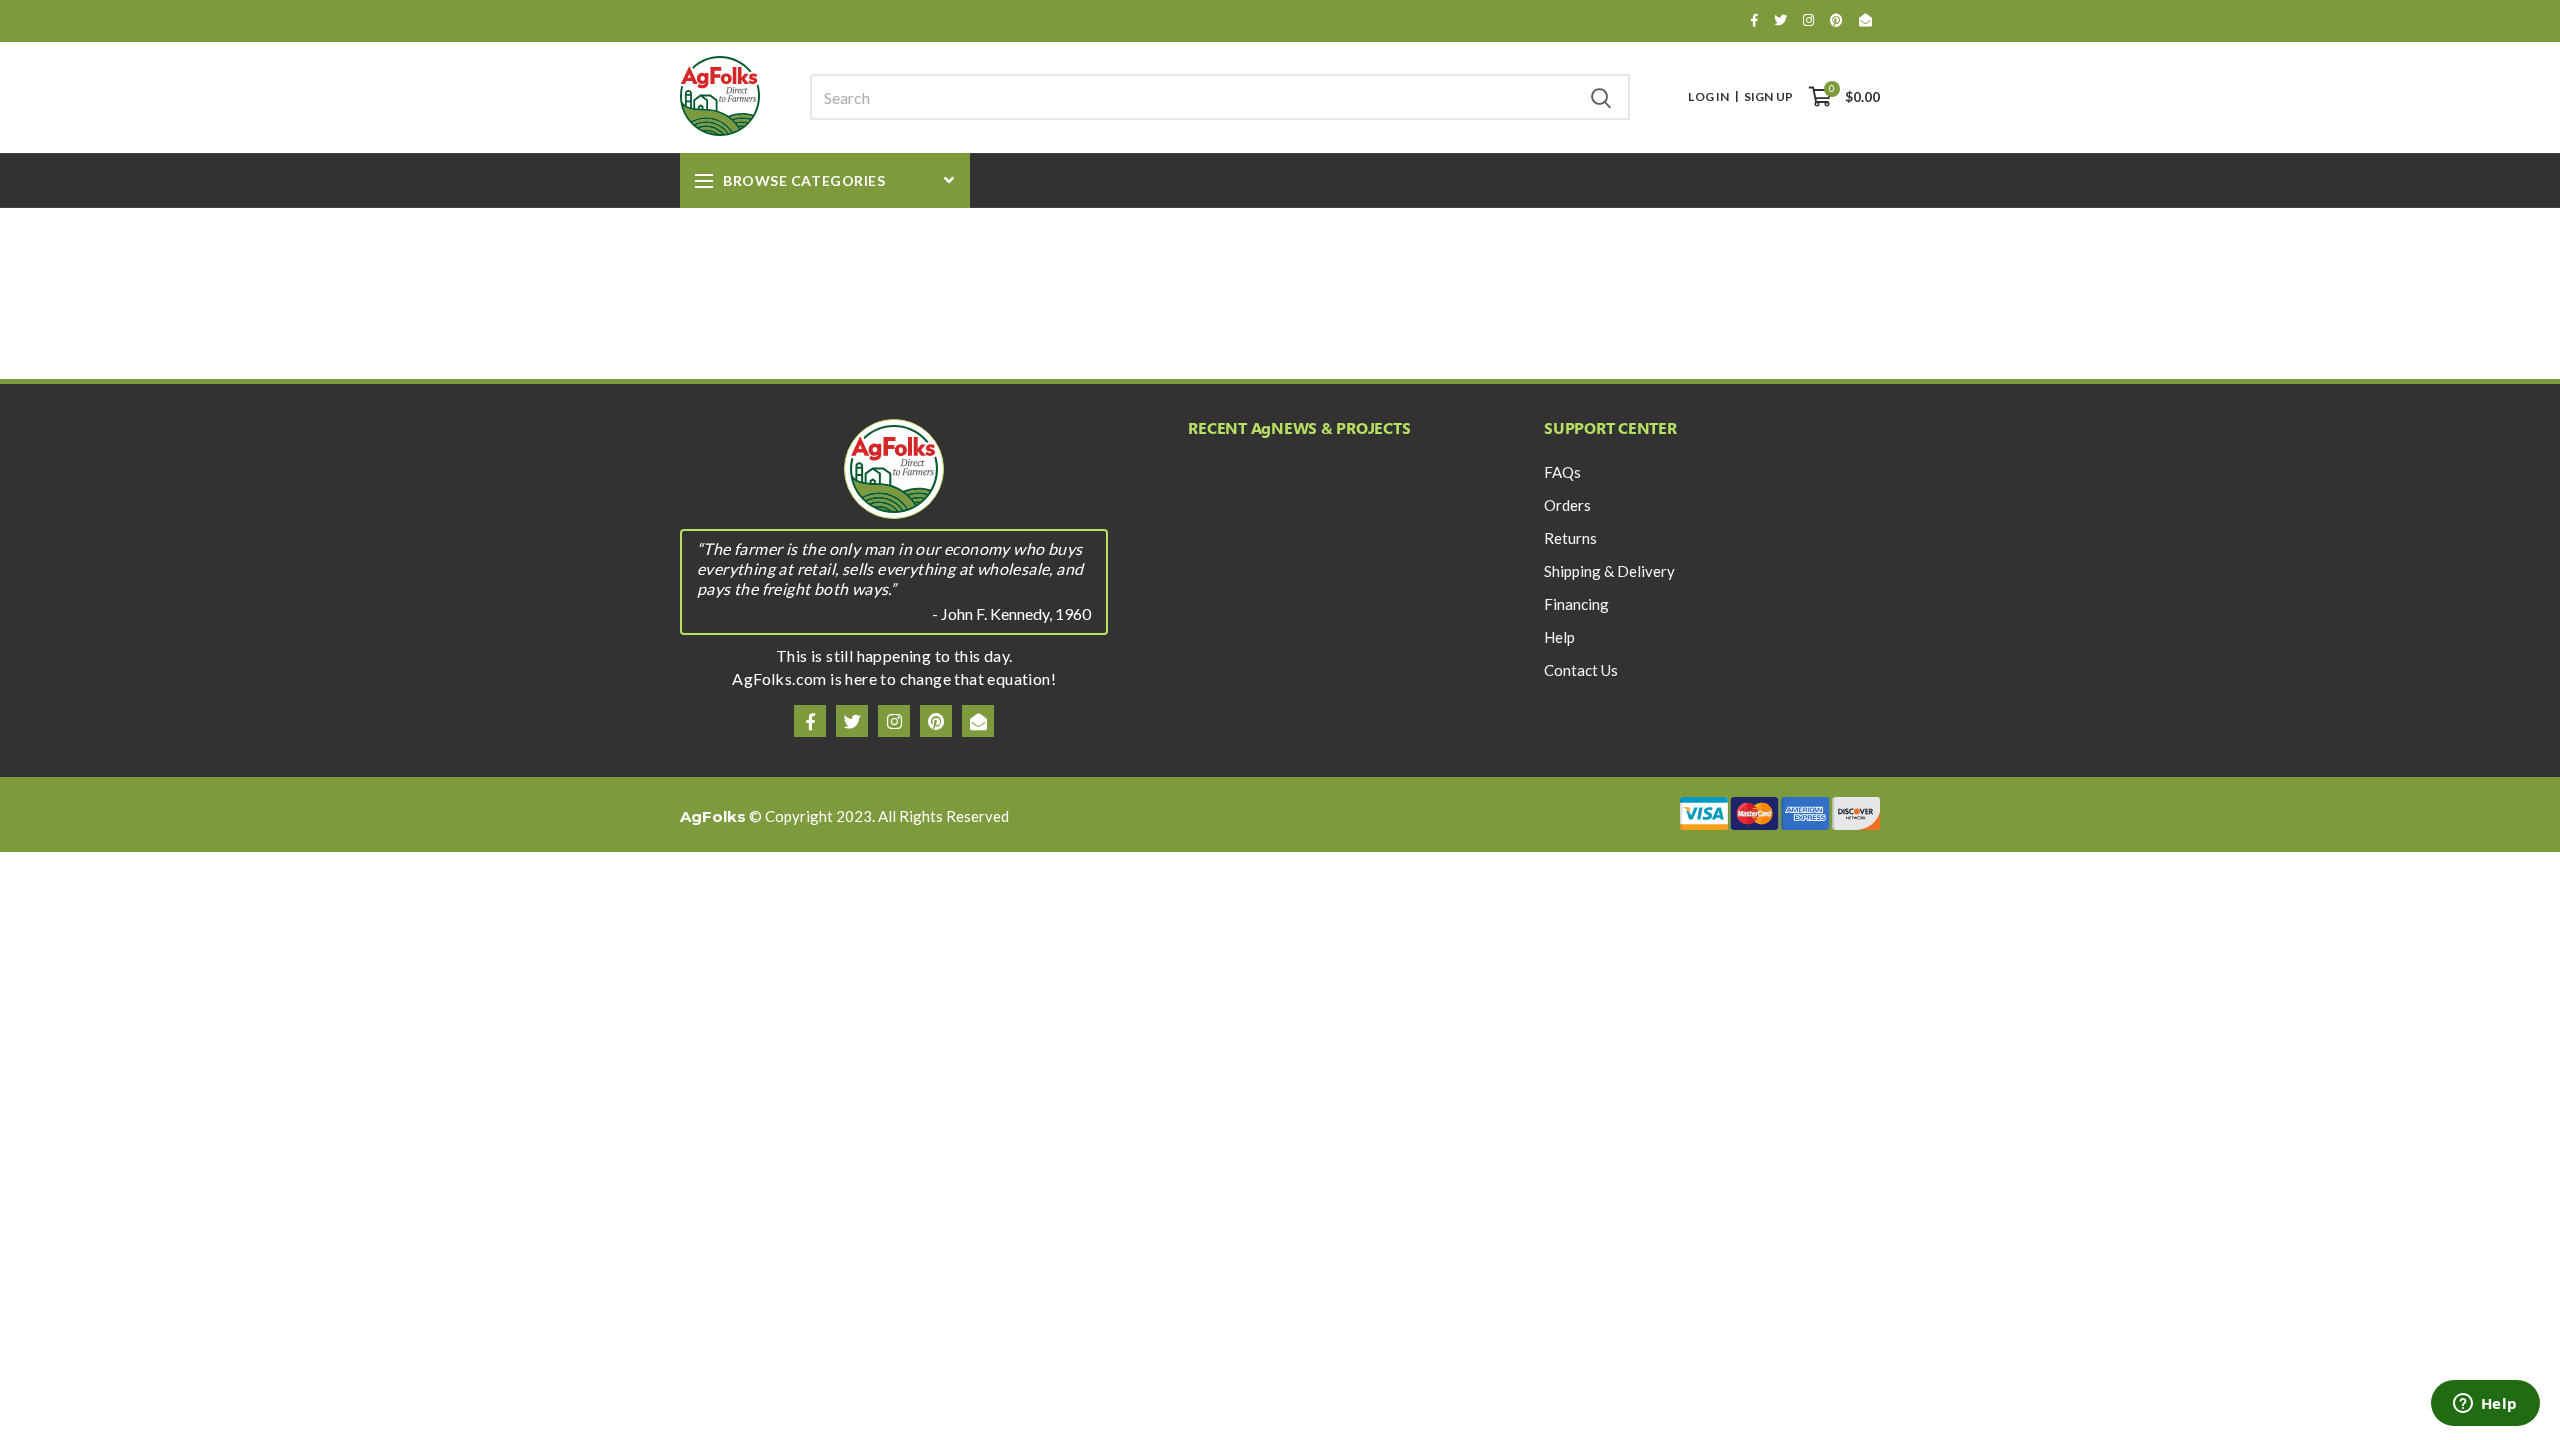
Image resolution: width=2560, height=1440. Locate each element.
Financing (1576, 604)
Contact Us (1581, 670)
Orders (1567, 505)
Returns (1570, 538)
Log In (1708, 97)
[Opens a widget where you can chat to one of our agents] (2485, 1405)
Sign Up (1768, 97)
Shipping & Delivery (1609, 571)
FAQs (1562, 472)
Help (1559, 637)
